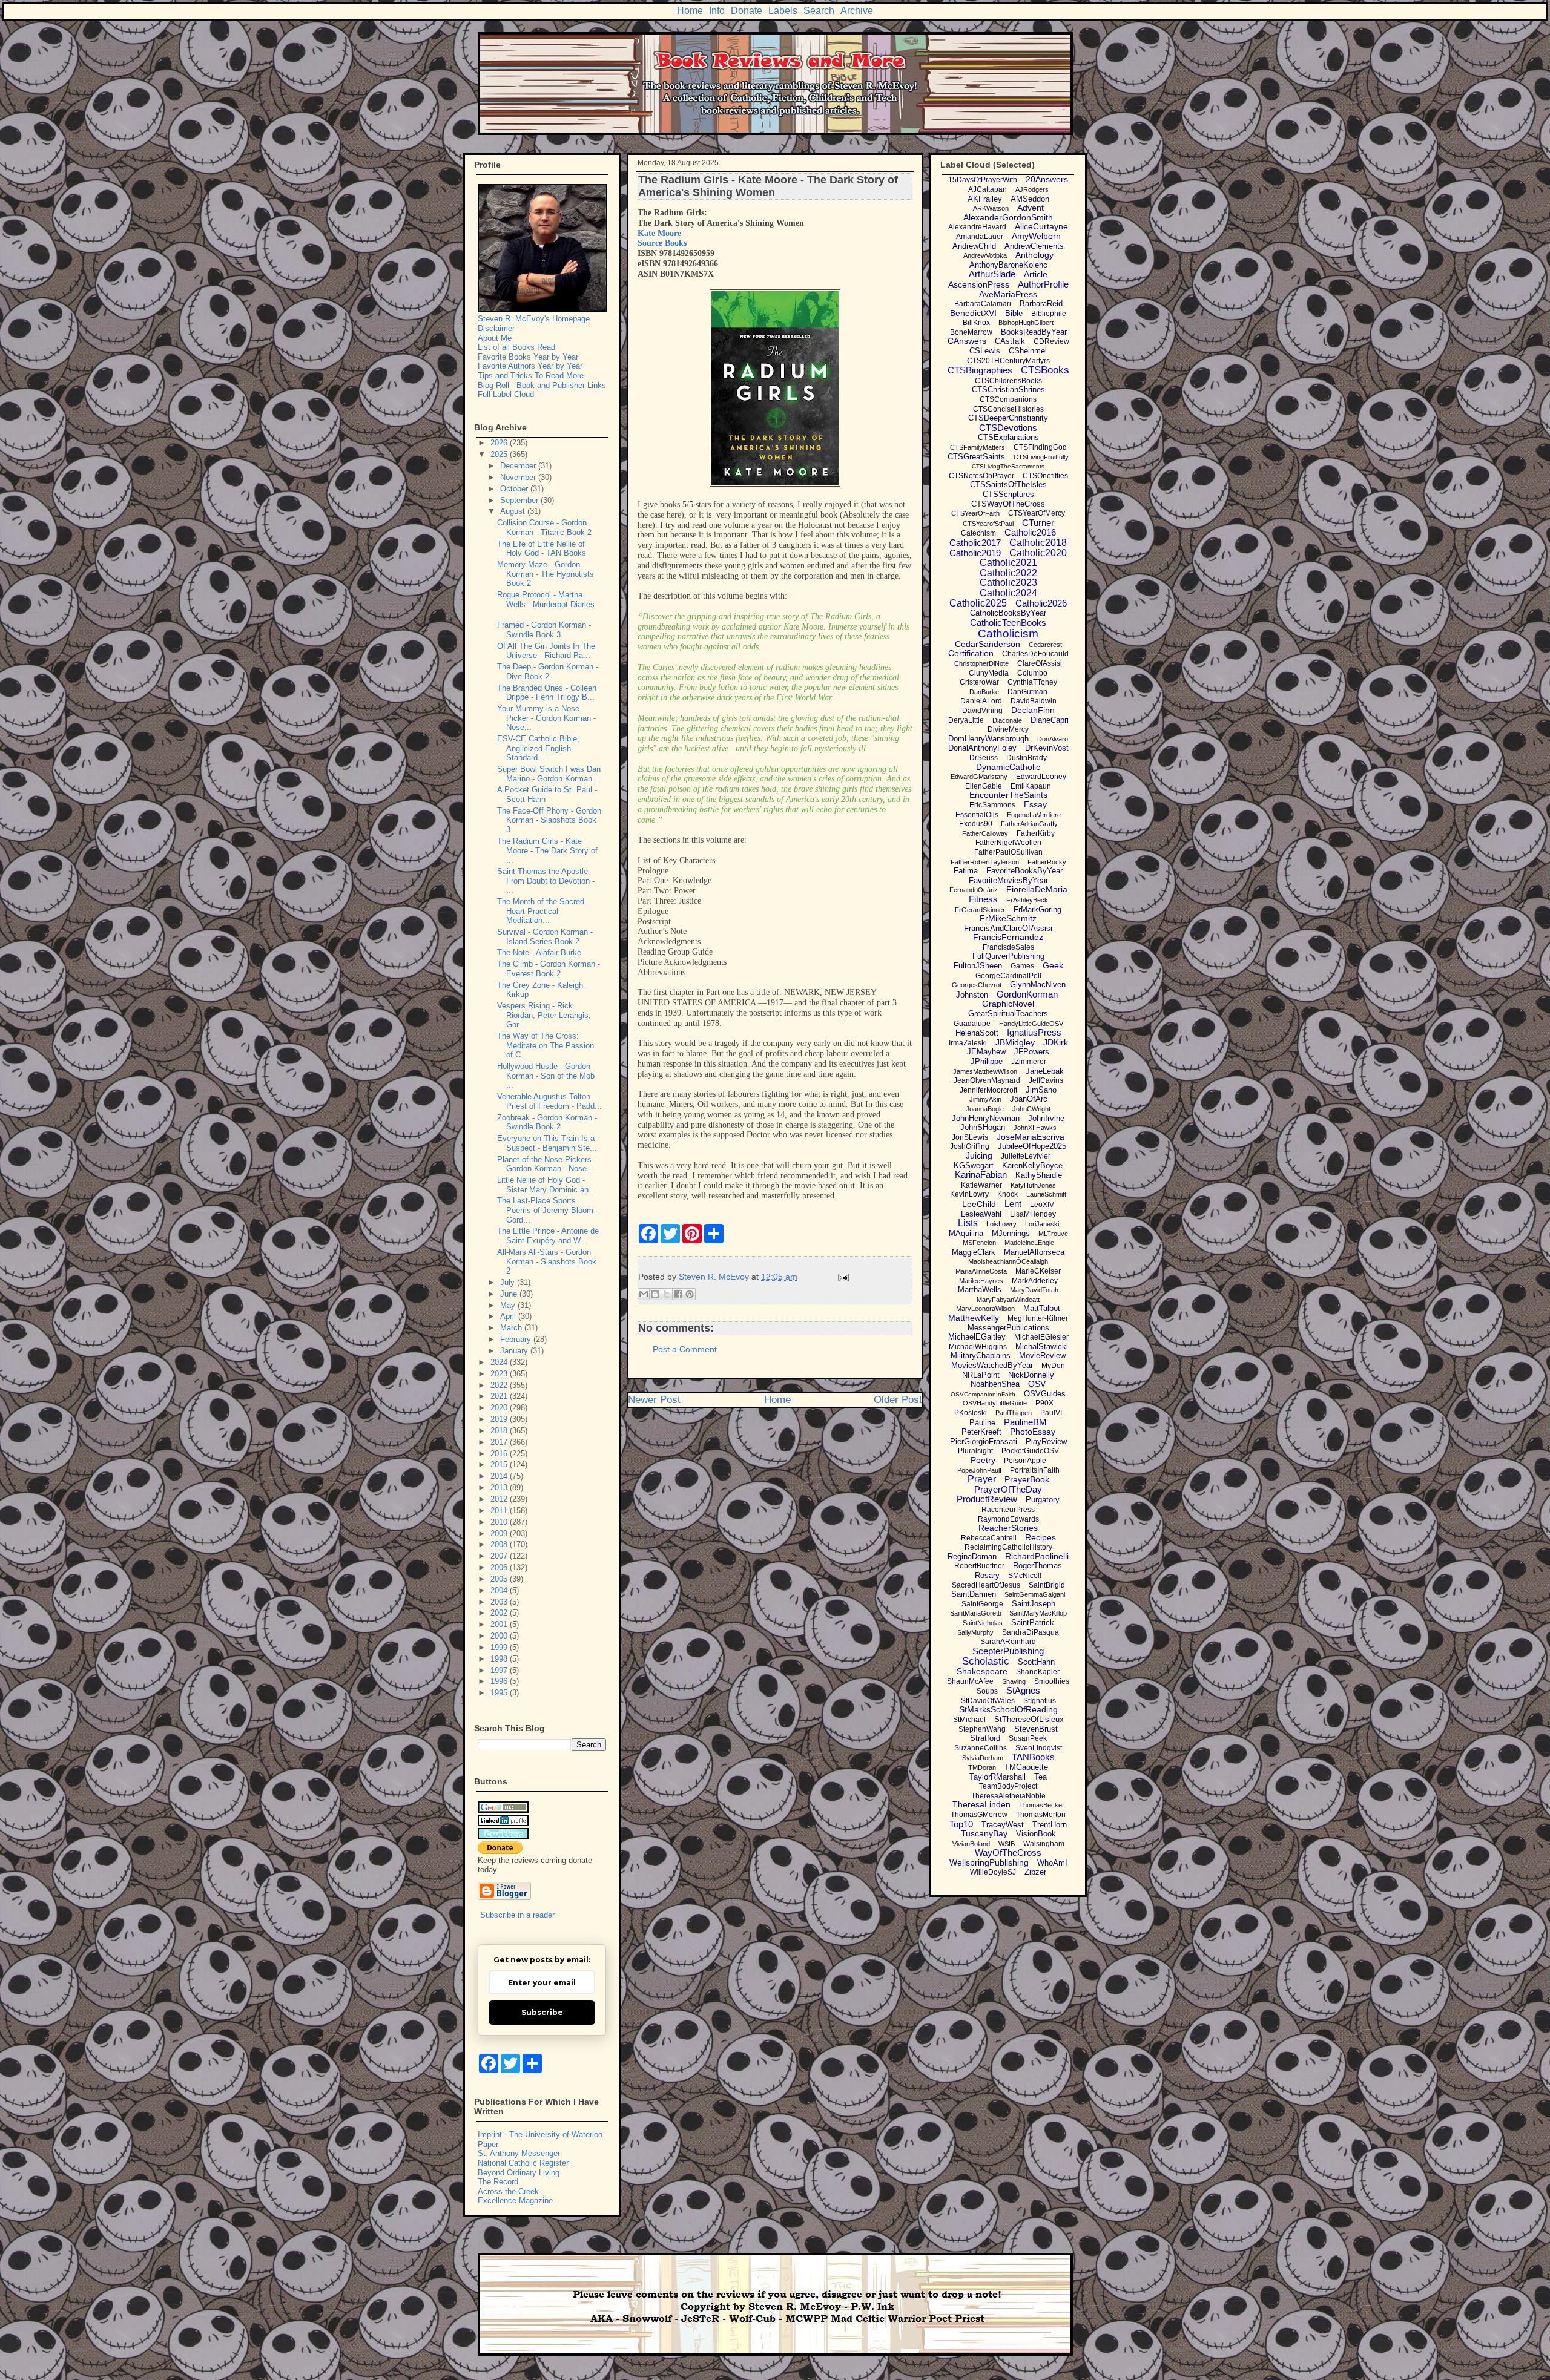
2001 (500, 1624)
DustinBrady (1027, 758)
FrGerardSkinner (980, 910)
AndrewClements (1034, 246)
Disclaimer (496, 328)
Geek (1053, 965)
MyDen (1053, 1366)
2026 (500, 443)
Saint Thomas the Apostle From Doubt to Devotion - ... (546, 881)
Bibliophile (1049, 314)
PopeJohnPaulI (979, 1470)
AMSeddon (1030, 199)
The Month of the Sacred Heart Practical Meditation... (541, 911)
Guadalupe (972, 1024)
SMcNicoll (1025, 1576)
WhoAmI (1052, 1863)
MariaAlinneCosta (981, 1271)
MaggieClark (974, 1252)
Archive (857, 11)
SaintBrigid (1047, 1585)
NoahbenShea (995, 1384)
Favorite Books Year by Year (528, 357)
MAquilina (966, 1233)
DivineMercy (1008, 729)
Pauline (982, 1423)
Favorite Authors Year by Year (530, 366)
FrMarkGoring (1037, 909)
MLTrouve (1053, 1234)
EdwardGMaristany (979, 777)
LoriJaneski (1042, 1224)
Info (717, 11)
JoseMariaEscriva (1031, 1137)
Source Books (662, 243)
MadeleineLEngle (1029, 1243)
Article (1036, 274)
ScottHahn (1036, 1662)
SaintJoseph (1034, 1604)
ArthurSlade (992, 274)
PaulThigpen (1014, 1413)
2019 (500, 1419)
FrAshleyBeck (1027, 900)
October (515, 489)
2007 (500, 1556)
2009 (500, 1534)
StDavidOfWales (988, 1701)
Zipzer (1035, 1872)
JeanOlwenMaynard (987, 1080)
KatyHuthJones (1033, 1185)
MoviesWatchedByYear (992, 1365)
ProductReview (987, 1499)
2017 (500, 1442)
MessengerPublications (1008, 1328)
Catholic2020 (1038, 553)
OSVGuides (1045, 1394)
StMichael (969, 1720)
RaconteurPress (1008, 1510)
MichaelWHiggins (978, 1347)
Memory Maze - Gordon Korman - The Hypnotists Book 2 (546, 574)
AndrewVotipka (985, 255)
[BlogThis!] (655, 1294)
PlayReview (1046, 1441)
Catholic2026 (1041, 603)
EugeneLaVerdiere (1034, 815)
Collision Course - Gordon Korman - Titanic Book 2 (544, 528)
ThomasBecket (1041, 1805)
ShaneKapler (1038, 1672)
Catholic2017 (975, 543)
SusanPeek (1028, 1738)
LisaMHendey (1033, 1214)
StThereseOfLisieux (1029, 1719)
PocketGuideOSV (1030, 1451)
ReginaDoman (972, 1557)
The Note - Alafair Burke (539, 952)
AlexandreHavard (977, 227)
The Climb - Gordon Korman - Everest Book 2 (549, 969)
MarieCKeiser (1038, 1271)
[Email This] (644, 1294)
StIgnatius (1040, 1701)
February (517, 1339)
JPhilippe (987, 1061)
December (519, 466)
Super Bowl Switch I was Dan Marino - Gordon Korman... (549, 774)
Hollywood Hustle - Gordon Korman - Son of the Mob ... (546, 1076)
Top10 (961, 1824)
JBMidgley (1015, 1042)
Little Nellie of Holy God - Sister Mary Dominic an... (546, 1185)
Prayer (982, 1479)
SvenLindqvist (1039, 1748)
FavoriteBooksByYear (1024, 871)
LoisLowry (1001, 1224)
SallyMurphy (975, 1632)
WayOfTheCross (1008, 1852)
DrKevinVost (1047, 748)
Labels (783, 11)
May (509, 1305)
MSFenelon (979, 1243)
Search (819, 11)
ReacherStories (1008, 1528)
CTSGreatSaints (976, 457)
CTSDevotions (1008, 428)
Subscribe (542, 2012)
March (512, 1328)
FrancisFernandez (1008, 937)
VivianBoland (971, 1844)
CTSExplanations (1008, 437)
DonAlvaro (1053, 739)
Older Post (898, 1400)
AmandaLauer (980, 237)
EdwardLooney (1041, 777)
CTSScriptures (1008, 494)
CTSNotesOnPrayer (981, 476)
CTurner (1038, 523)
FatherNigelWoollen (1008, 843)
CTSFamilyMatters (978, 447)
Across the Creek (508, 2191)
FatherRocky (1047, 862)
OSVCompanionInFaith (983, 1394)
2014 (500, 1476)
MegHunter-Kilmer (1038, 1318)
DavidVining (982, 711)
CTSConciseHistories (1008, 409)
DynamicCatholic (1008, 767)
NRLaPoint (981, 1375)
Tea (1040, 1777)
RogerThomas (1037, 1566)
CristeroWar (979, 682)
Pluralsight (975, 1451)
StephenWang (982, 1729)
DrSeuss (984, 758)
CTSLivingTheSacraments (1008, 466)
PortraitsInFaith (1035, 1470)
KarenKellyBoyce (1032, 1165)
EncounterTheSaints (1008, 795)
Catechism (978, 533)
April (509, 1316)
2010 (500, 1522)
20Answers (1047, 179)
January (515, 1351)
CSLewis (985, 351)
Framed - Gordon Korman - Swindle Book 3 (544, 630)
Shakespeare (982, 1671)
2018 (500, 1431)
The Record (498, 2182)
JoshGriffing (970, 1146)
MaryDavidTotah (1034, 1290)
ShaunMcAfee (970, 1681)
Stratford (985, 1738)
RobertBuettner (979, 1566)
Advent (1031, 208)
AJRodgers (1032, 189)
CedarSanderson (988, 644)
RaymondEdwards (1008, 1519)
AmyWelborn (1036, 236)
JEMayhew (986, 1052)
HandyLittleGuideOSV (1031, 1024)
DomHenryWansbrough (988, 739)
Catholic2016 (1030, 532)
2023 (500, 1374)
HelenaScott (977, 1033)
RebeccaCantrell (989, 1538)
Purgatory (1043, 1500)
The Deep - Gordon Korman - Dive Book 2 (548, 672)
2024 (500, 1362)
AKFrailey (985, 199)
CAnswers (967, 341)
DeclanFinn (1033, 710)
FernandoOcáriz (974, 890)
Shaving (1014, 1681)
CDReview (1051, 341)
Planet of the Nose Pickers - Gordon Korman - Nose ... (547, 1164)
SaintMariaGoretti (975, 1613)
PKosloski (971, 1413)
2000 (500, 1636)
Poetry (983, 1460)
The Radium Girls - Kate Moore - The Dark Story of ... (547, 850)
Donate (747, 11)
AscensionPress (979, 284)
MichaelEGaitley (977, 1337)
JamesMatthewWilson (985, 1071)
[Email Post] (841, 1277)
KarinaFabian (981, 1175)
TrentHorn (1050, 1825)
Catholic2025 (978, 603)
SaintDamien (974, 1594)
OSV (1037, 1384)
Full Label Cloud (506, 394)
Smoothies (1052, 1681)
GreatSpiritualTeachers (1008, 1014)
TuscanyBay (984, 1833)
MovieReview (1042, 1356)
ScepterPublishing (1008, 1651)
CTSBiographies (980, 370)
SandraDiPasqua (1031, 1632)
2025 (500, 454)
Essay (1035, 804)
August (514, 511)
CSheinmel (1028, 351)
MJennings (1011, 1233)
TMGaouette (1026, 1767)
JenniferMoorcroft (988, 1090)
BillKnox (976, 323)
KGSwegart (974, 1165)
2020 (500, 1408)
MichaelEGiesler (1041, 1337)
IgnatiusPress (1034, 1032)
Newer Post (654, 1400)
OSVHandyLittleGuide (995, 1403)
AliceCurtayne (1041, 226)
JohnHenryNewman (986, 1118)
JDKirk (1056, 1042)
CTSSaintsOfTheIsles (1008, 485)
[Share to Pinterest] (690, 1294)
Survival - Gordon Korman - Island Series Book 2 (545, 937)
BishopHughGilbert (1026, 323)
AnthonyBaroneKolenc (1008, 265)
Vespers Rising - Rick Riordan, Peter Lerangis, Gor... (544, 1015)
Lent (1013, 1204)
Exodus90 (976, 824)
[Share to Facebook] (678, 1294)
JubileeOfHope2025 (1032, 1146)
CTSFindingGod (1040, 447)
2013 (500, 1487)
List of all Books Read (516, 347)
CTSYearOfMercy (1037, 513)
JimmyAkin (985, 1099)
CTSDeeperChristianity (1008, 418)
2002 (500, 1613)
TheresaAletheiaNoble (1008, 1796)
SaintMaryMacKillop (1038, 1613)
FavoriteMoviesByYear (1008, 880)
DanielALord (981, 701)
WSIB (1007, 1844)
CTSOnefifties (1045, 476)
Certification (971, 653)
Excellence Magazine (515, 2201)
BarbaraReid (1041, 304)
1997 (500, 1670)
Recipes (1040, 1537)
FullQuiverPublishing (1008, 956)
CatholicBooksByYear (1008, 613)
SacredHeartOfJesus (986, 1585)
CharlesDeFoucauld (1035, 654)
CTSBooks (1045, 370)
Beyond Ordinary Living (519, 2173)
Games (1022, 966)
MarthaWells (980, 1290)
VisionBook (1036, 1834)
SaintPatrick (1033, 1622)
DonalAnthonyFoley (982, 748)
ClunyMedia (989, 673)
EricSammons (992, 805)
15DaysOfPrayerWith (983, 180)
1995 (500, 1693)
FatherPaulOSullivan (1008, 852)
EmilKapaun (1031, 786)
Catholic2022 (1008, 573)
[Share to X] (667, 1294)
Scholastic (986, 1661)
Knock (1007, 1194)
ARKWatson (991, 208)
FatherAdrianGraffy (1029, 824)
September (520, 500)
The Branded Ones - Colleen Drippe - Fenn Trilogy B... (547, 693)
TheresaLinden (981, 1804)
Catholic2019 (975, 553)
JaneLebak (1045, 1071)
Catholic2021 (1008, 563)
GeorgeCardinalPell (1008, 976)
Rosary (987, 1575)
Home (690, 11)
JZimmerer (1029, 1062)
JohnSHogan (983, 1127)
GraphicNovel (1008, 1004)
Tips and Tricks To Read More (531, 376)
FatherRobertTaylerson (985, 862)
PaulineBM (1025, 1422)
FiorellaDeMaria (1037, 889)
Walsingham (1044, 1844)
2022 (500, 1385)
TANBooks (1033, 1757)
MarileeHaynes (981, 1281)
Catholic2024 (1008, 593)
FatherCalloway (985, 833)
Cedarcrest (1045, 645)
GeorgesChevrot (977, 985)
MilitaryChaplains (981, 1356)
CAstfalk (1010, 341)
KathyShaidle (1039, 1175)
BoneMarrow (971, 332)
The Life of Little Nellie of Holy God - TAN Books (542, 549)
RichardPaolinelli (1037, 1556)
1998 (500, 1659)
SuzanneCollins (981, 1748)
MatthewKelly (974, 1318)
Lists (968, 1223)
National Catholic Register (523, 2163)
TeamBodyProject (1008, 1786)
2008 (500, 1544)
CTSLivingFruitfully (1041, 457)
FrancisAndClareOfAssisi (1008, 928)
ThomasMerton (1041, 1815)
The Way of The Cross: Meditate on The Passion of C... (546, 1045)
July (509, 1282)
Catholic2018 (1038, 543)
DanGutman (1027, 692)
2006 (500, 1567)
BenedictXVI (973, 313)
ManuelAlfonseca (1034, 1252)
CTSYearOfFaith (975, 513)
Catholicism (1008, 633)
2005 (500, 1579)
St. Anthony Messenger (519, 2153)
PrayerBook (1027, 1479)
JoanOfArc (1029, 1099)
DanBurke (984, 692)
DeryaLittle (966, 720)
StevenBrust (1036, 1729)
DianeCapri (1050, 720)
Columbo (1032, 673)
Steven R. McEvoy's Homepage (534, 319)
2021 (500, 1396)
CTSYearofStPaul (988, 524)
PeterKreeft (981, 1432)
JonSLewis (970, 1137)
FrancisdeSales (1008, 947)
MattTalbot (1042, 1308)
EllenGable (984, 786)
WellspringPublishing (989, 1862)
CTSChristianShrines (1008, 390)
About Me (495, 338)
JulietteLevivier (1026, 1156)
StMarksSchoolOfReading (1008, 1709)
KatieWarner (981, 1185)
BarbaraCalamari (983, 304)
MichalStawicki (1042, 1346)
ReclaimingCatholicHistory (1008, 1547)
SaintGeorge (982, 1604)
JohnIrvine (1046, 1118)
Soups (987, 1691)
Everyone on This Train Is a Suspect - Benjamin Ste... (547, 1143)
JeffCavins (1046, 1080)
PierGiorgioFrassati (984, 1441)
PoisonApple (1025, 1461)
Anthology (1034, 255)
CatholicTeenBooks (1008, 623)
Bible (1014, 313)
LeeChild (979, 1204)
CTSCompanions (1008, 399)
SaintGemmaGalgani (1035, 1594)
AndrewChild (974, 246)
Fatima (966, 871)
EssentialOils (977, 815)
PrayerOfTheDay (1008, 1489)
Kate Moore (659, 233)
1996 (500, 1681)
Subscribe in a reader (517, 1915)
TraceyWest (1003, 1825)
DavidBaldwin (1034, 701)
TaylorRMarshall (998, 1777)
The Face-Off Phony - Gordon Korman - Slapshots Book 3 (549, 820)
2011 (500, 1511)
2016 (500, 1454)
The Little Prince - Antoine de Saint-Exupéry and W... (548, 1236)
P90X (1044, 1403)
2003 (500, 1602)
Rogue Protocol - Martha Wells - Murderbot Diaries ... (546, 604)
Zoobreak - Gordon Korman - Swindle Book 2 (547, 1123)
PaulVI (1051, 1413)
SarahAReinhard (1008, 1642)
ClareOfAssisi (1040, 663)
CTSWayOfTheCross (1008, 504)
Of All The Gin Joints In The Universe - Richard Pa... (546, 651)
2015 (500, 1464)
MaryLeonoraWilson (985, 1309)
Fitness (983, 899)
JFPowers (1032, 1052)
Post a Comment (685, 1349)
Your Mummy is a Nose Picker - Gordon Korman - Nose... (546, 718)
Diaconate (1007, 720)
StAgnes (1023, 1690)
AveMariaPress (1008, 294)
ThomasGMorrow (979, 1815)
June (510, 1294)
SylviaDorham (983, 1758)
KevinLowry (969, 1194)
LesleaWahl (981, 1214)
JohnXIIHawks (1035, 1128)
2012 (500, 1499)
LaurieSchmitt (1046, 1194)
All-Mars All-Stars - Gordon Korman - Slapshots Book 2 (547, 1261)
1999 (500, 1647)
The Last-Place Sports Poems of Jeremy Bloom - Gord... (548, 1210)
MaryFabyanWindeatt (1008, 1300)
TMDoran (982, 1767)
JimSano (1041, 1090)
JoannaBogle (985, 1109)
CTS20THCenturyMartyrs (1008, 361)
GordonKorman (1027, 994)
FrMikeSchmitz (1008, 918)
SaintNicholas (983, 1623)
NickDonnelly (1031, 1375)
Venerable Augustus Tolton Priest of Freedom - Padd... (549, 1101)
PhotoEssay (1033, 1432)
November (519, 477)
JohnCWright (1031, 1109)
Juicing (979, 1155)
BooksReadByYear (1034, 332)
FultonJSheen (978, 966)
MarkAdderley (1035, 1281)
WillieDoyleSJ (993, 1872)
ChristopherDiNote (981, 663)
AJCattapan (988, 189)
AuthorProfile (1043, 284)
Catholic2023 (1008, 583)
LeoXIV (1042, 1205)
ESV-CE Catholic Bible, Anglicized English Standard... (538, 748)
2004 (500, 1590)
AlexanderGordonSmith (1008, 217)
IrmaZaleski (968, 1043)
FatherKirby (1036, 833)
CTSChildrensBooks (1008, 381)
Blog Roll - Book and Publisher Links (542, 385)
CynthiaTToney (1032, 682)
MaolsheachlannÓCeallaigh (1008, 1261)
